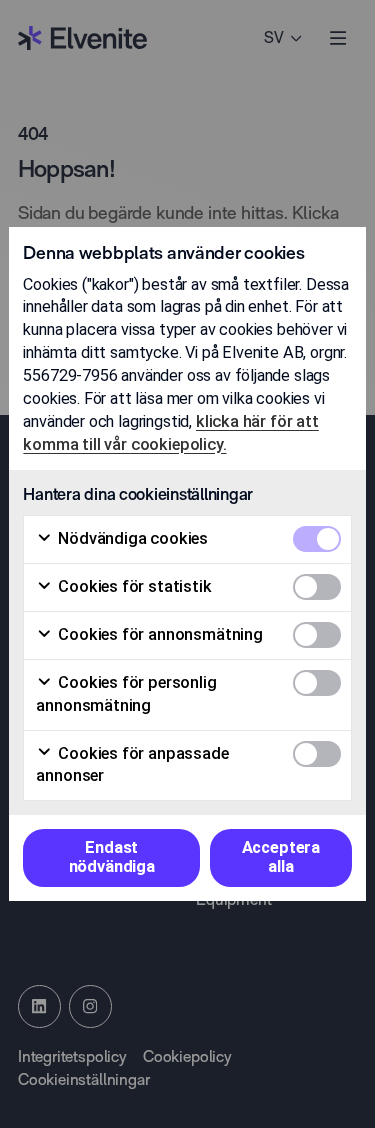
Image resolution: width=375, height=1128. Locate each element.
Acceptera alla (281, 857)
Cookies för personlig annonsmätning (126, 694)
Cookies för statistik (132, 586)
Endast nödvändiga (112, 857)
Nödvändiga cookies (131, 538)
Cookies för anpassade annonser (132, 765)
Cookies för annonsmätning (158, 634)
